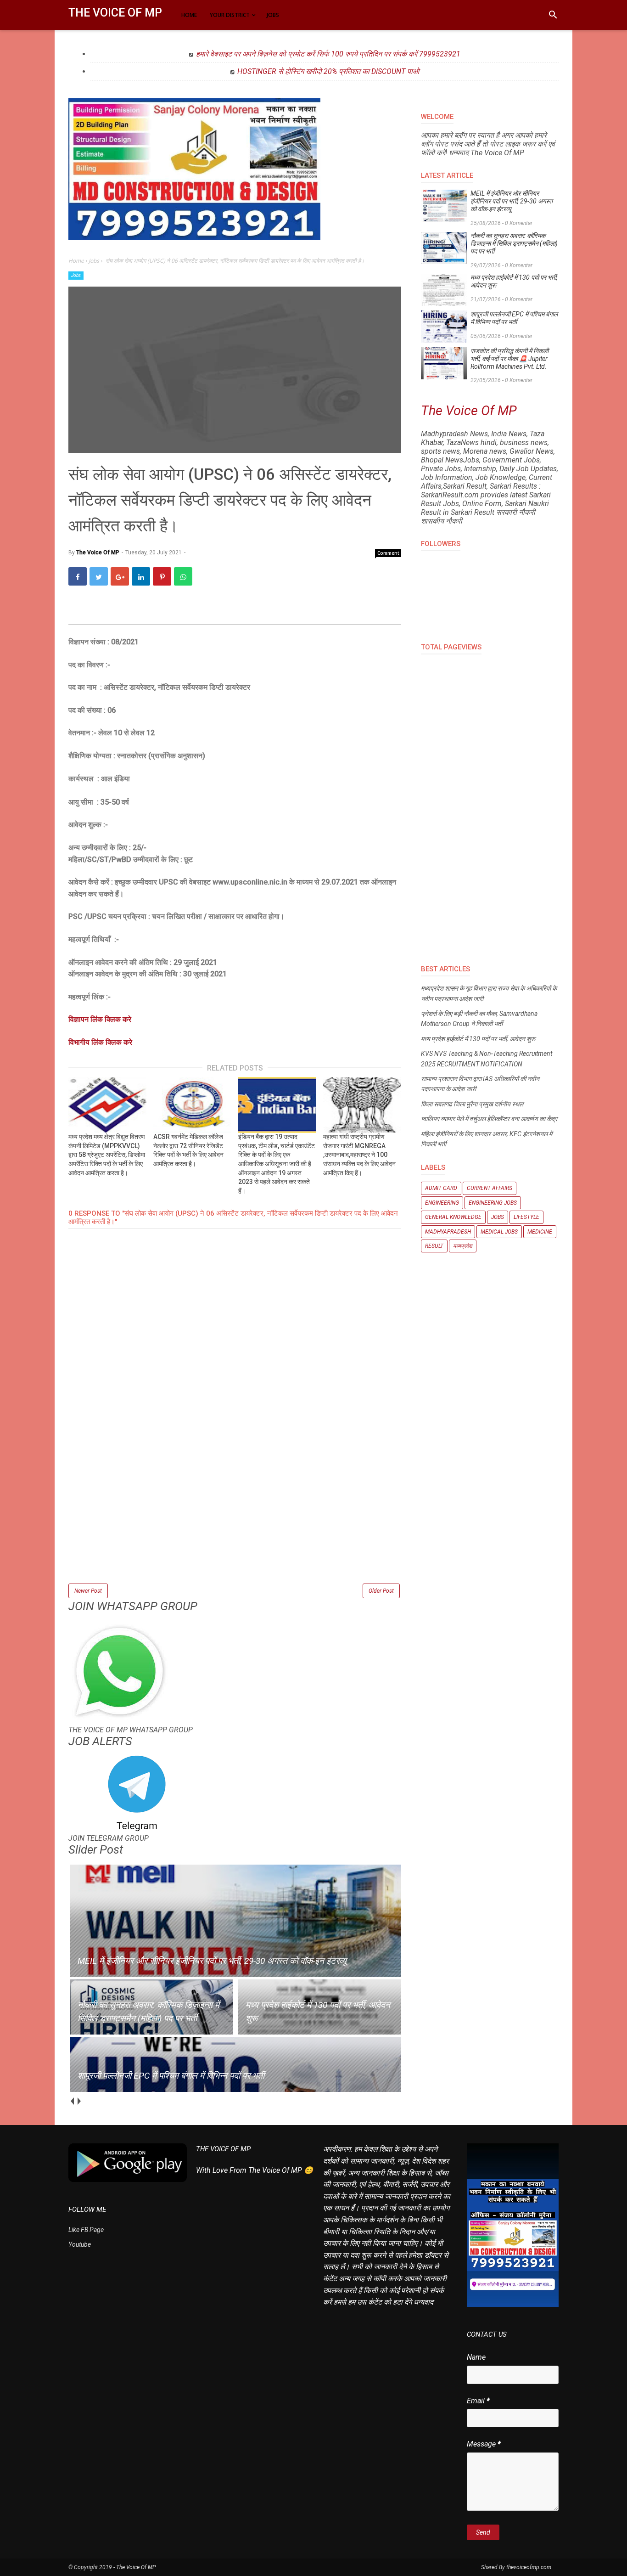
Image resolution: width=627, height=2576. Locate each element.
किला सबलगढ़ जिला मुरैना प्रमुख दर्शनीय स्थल (472, 1104)
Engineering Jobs (493, 1203)
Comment (388, 553)
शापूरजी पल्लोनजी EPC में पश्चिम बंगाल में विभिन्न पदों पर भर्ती (514, 318)
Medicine (540, 1232)
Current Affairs (490, 1188)
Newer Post (88, 1591)
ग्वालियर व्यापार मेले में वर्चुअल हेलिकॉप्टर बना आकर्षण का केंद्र (489, 1119)
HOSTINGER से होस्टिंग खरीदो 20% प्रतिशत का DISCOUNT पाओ (328, 71)
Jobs (76, 275)
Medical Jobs (499, 1232)
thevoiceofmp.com (529, 2567)
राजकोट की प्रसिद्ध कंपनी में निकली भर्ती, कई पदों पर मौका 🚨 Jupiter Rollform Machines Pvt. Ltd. (509, 359)
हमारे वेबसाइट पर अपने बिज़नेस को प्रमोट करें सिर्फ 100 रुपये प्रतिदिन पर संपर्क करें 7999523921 (328, 54)
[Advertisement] (235, 1517)
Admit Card (441, 1188)
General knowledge (453, 1217)
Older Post (381, 1591)
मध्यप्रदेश (463, 1246)
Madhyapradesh (448, 1232)
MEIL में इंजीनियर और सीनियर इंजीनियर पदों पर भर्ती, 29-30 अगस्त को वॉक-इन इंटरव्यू (512, 201)
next (79, 2101)
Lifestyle (526, 1217)
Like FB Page (86, 2230)
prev (72, 2101)
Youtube (80, 2244)
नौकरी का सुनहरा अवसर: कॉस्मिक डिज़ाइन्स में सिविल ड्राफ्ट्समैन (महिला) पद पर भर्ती (514, 243)
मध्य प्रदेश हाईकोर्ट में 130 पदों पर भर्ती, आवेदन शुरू (514, 281)
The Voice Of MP (115, 13)
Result (434, 1246)
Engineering (442, 1203)
